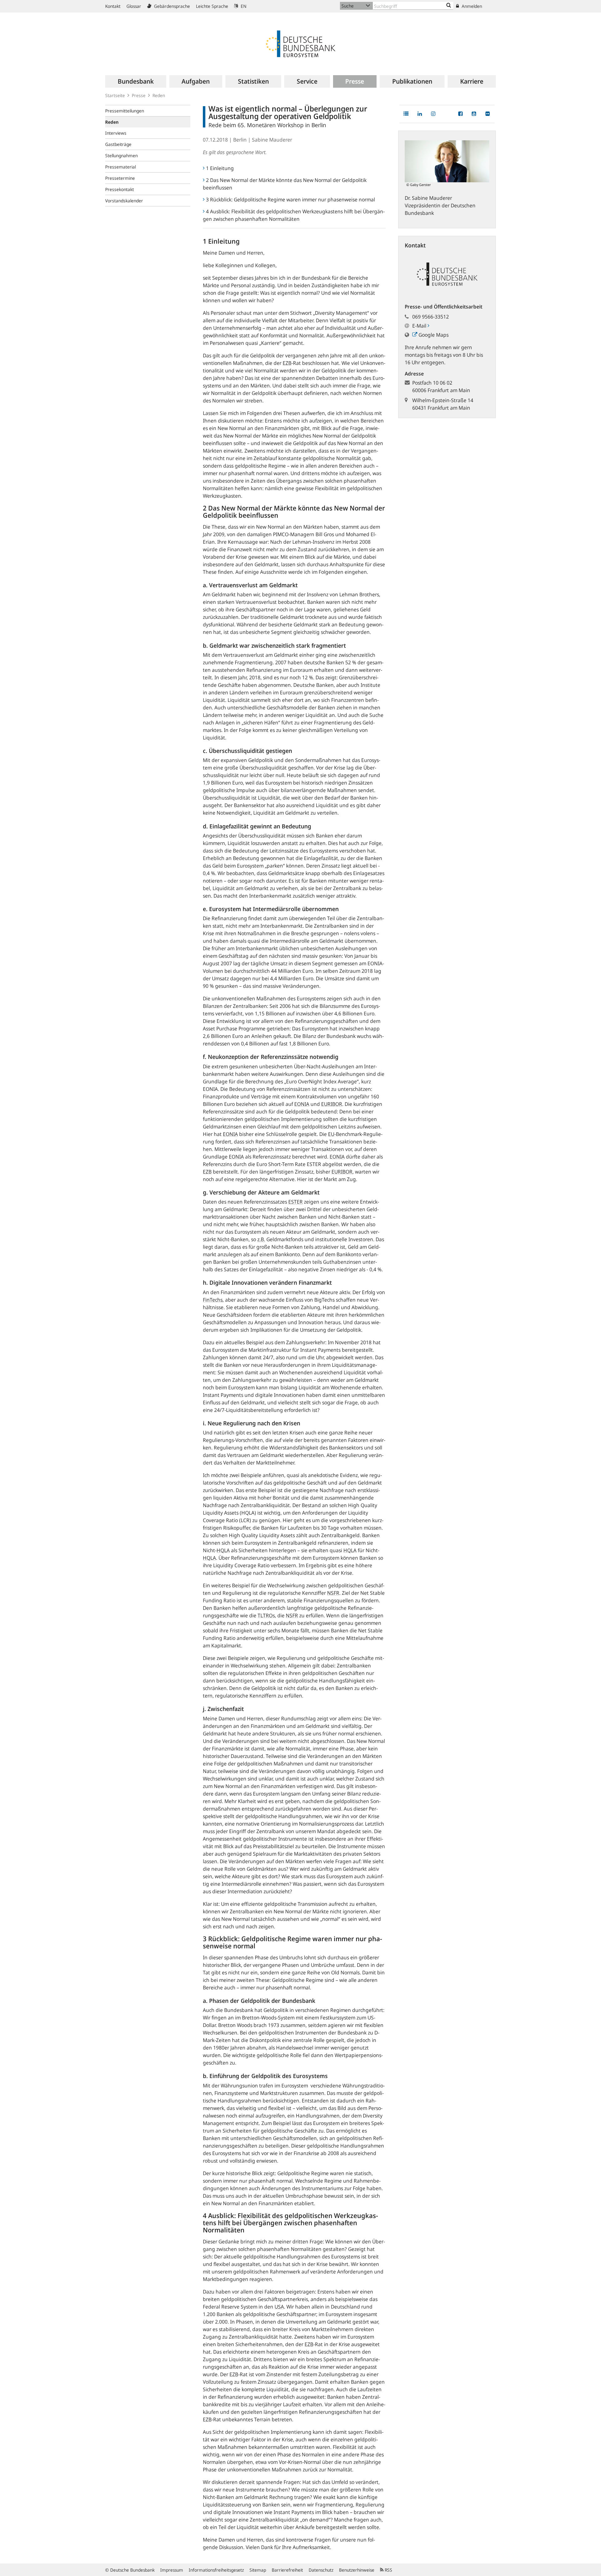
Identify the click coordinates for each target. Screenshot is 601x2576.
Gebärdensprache (171, 6)
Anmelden (471, 6)
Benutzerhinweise (357, 2570)
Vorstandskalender (124, 201)
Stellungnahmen (121, 155)
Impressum (172, 2570)
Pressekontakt (120, 189)
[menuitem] (136, 81)
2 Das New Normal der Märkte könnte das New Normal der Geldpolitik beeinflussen (285, 184)
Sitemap (258, 2570)
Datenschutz (321, 2570)
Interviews (116, 133)
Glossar (134, 6)
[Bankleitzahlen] (449, 6)
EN (243, 6)
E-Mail (420, 326)
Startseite (115, 95)
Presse (139, 95)
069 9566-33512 (431, 317)
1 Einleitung (220, 168)
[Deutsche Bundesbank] (300, 43)
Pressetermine (120, 178)
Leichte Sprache (212, 6)
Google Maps (433, 335)
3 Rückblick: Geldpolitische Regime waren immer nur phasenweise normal (290, 200)
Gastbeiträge (118, 144)
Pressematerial (121, 167)
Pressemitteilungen (125, 111)
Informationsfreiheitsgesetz (216, 2570)
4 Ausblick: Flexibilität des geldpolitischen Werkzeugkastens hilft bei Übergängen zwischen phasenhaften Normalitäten (294, 215)
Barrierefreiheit (287, 2570)
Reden (159, 95)
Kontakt (113, 6)
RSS (388, 2570)
